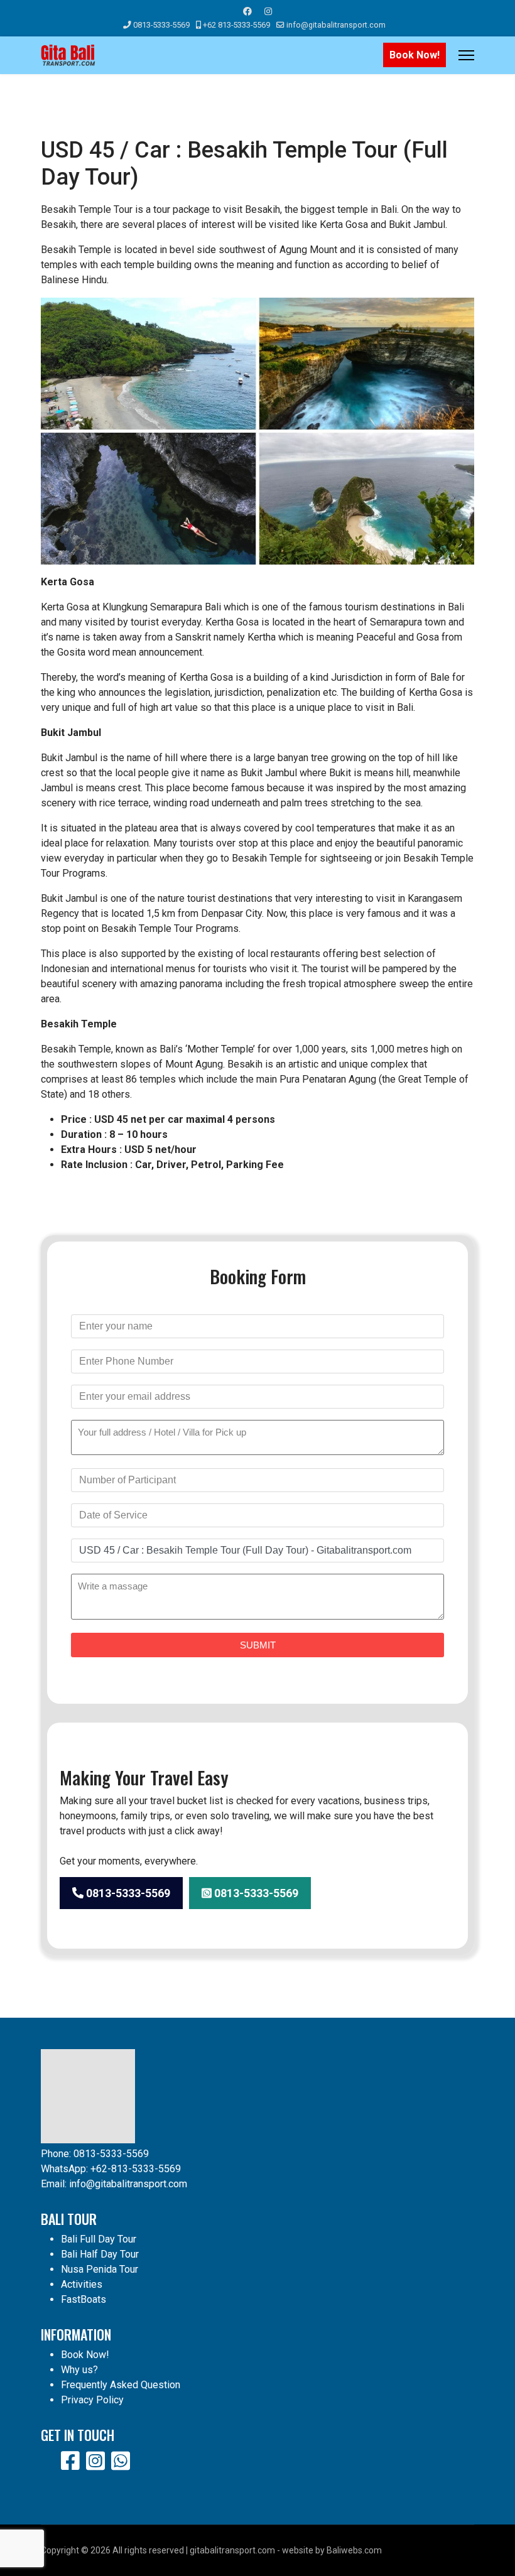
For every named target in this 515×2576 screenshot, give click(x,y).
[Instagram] (268, 11)
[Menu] (466, 55)
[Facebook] (247, 11)
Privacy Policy (92, 2400)
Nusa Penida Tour (100, 2269)
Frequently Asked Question (121, 2385)
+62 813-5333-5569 (236, 25)
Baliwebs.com (354, 2550)
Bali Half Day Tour (100, 2254)
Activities (82, 2284)
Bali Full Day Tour (99, 2239)
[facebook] (70, 2461)
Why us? (79, 2370)
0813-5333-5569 (161, 25)
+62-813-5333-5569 (136, 2169)
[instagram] (95, 2461)
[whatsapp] (121, 2461)
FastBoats (84, 2299)
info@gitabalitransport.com (336, 25)
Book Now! (415, 55)
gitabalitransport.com (232, 2550)
